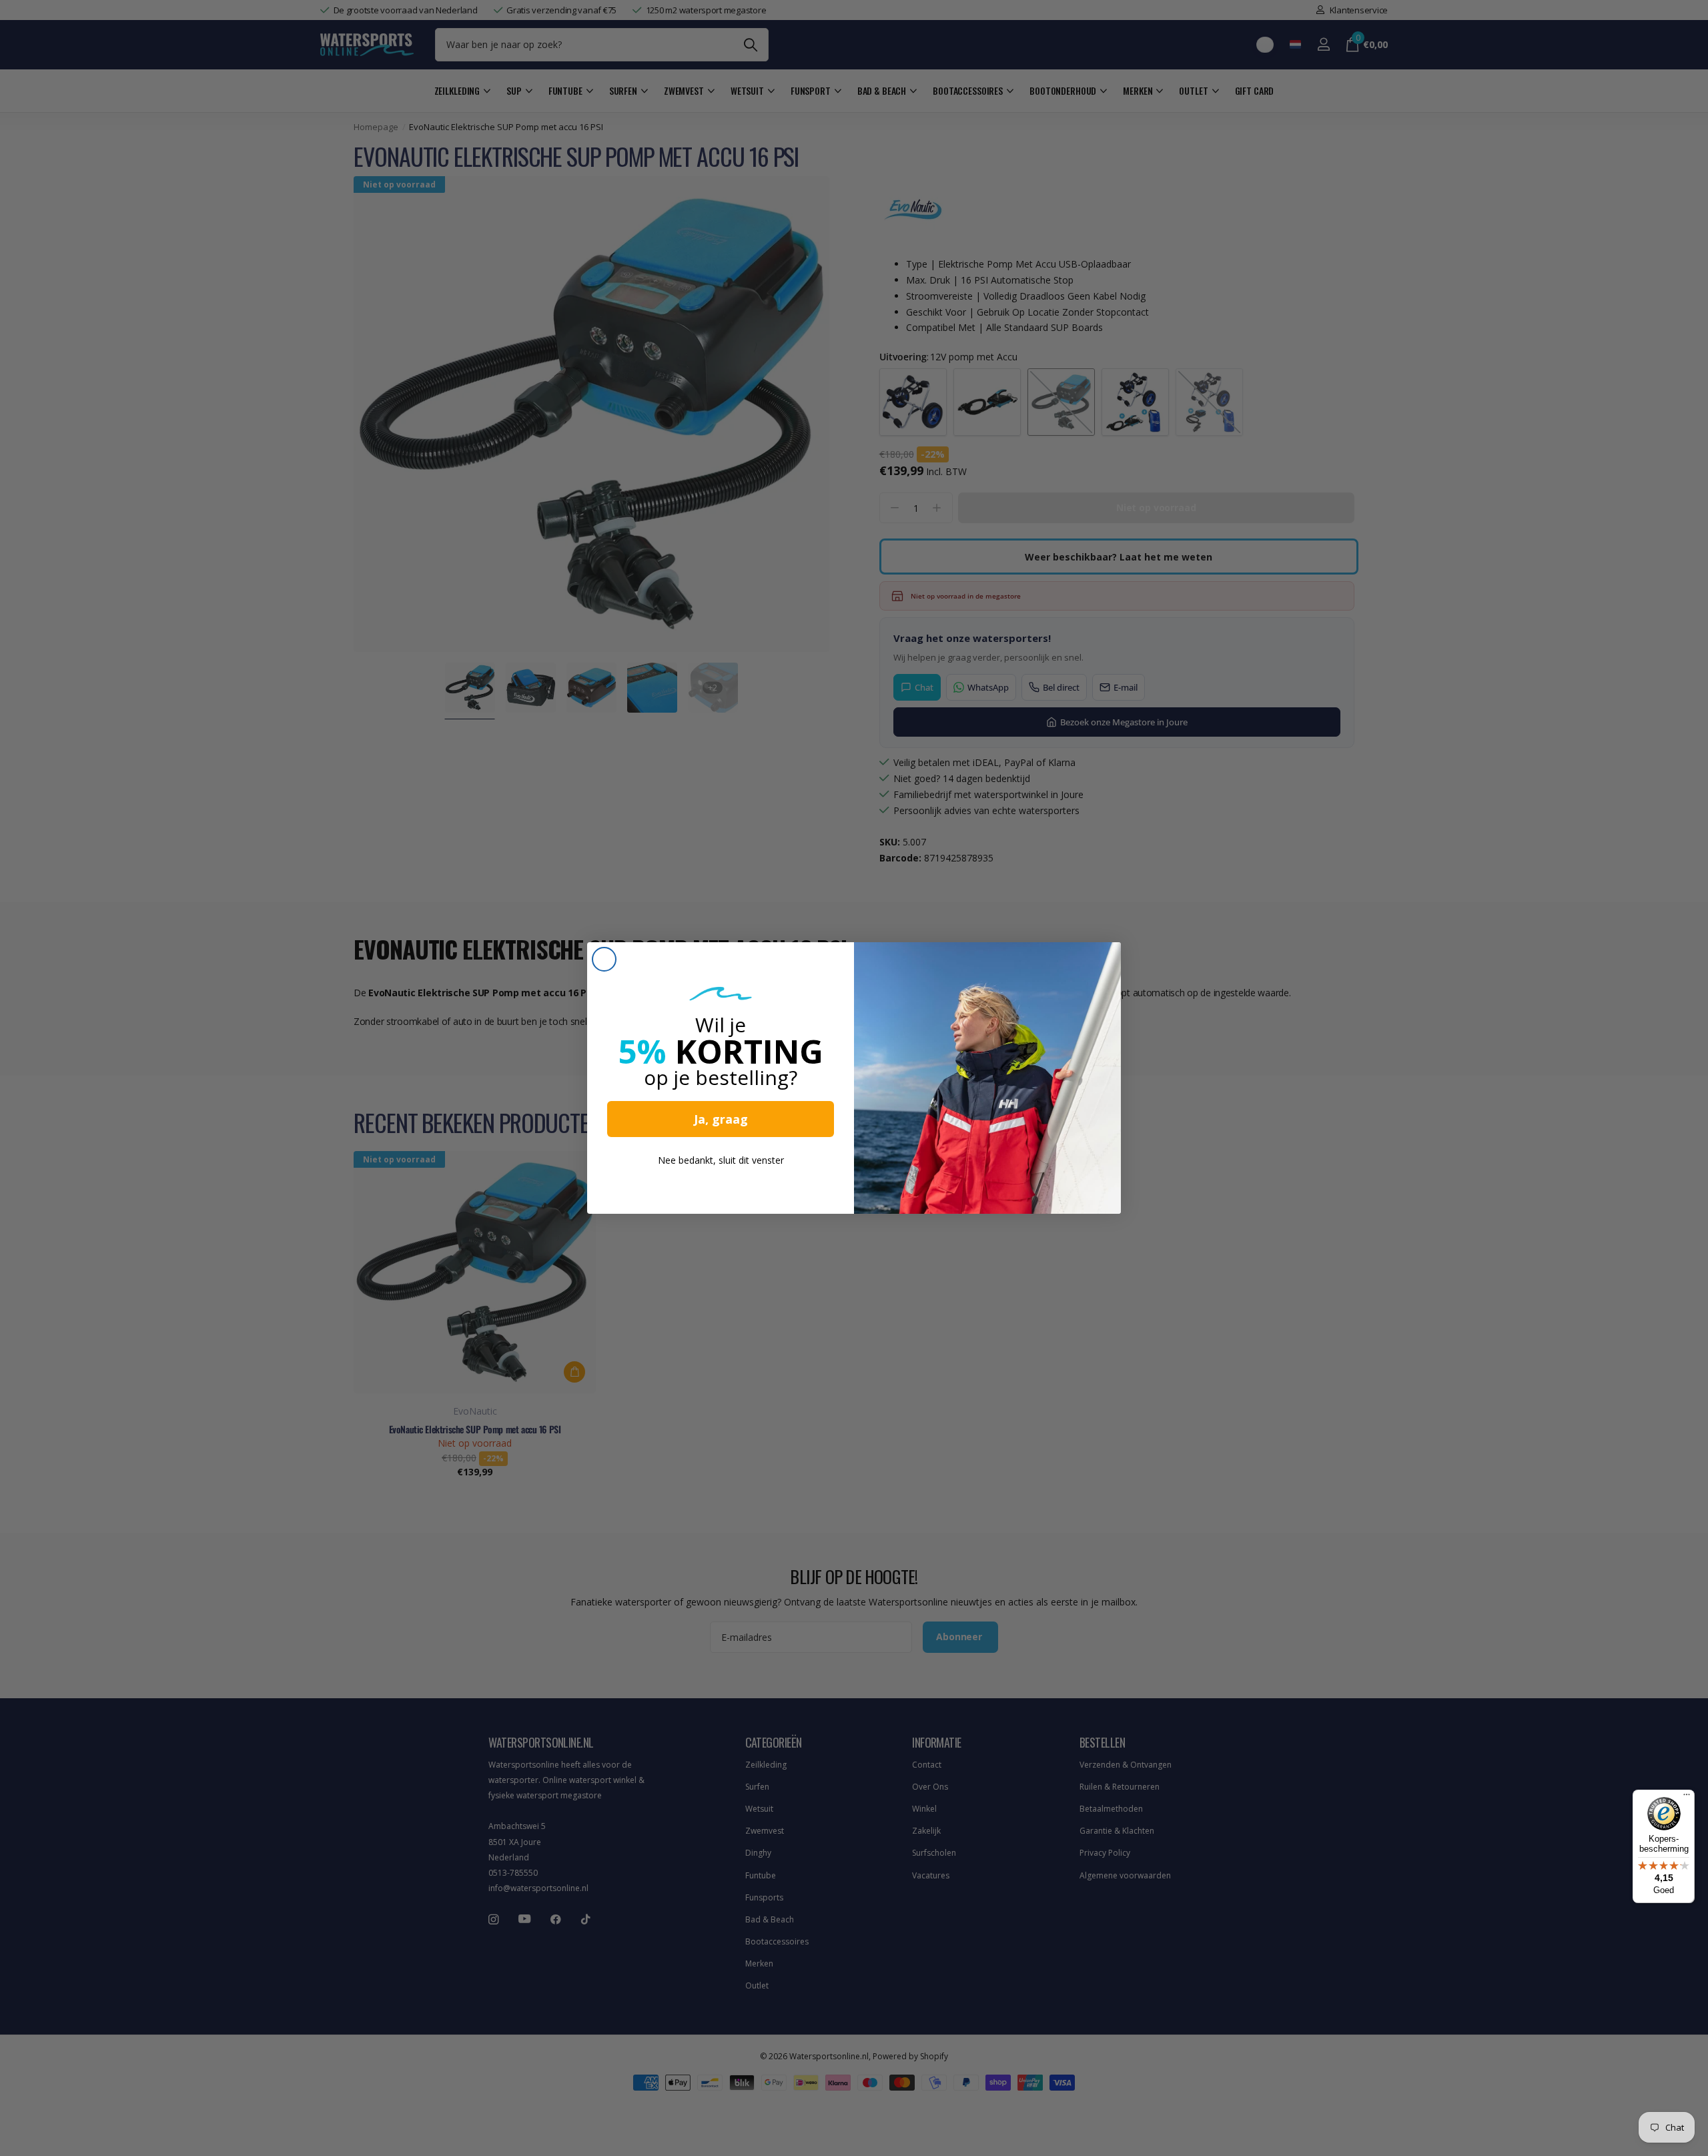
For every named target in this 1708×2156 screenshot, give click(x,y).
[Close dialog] (604, 959)
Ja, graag (721, 1119)
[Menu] (1687, 1798)
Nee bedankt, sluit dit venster (721, 1160)
